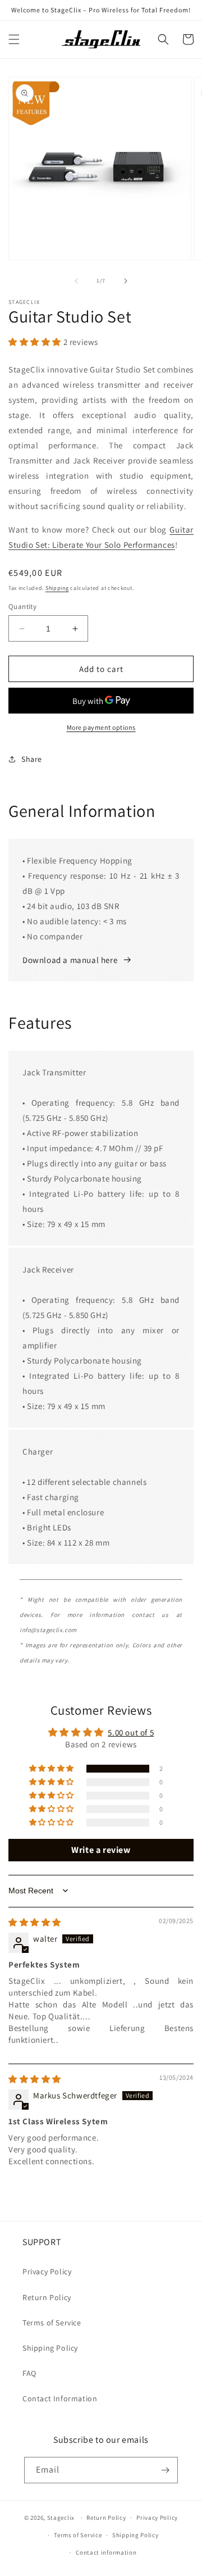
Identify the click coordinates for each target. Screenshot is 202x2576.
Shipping (57, 588)
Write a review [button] (101, 1850)
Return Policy (47, 2297)
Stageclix (61, 2518)
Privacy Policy (47, 2271)
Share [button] (32, 759)
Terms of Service (52, 2323)
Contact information (106, 2552)
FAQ (29, 2373)
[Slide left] (76, 281)
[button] (14, 39)
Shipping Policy (50, 2348)
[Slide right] (126, 281)
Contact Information (60, 2398)
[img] (35, 1922)
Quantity (22, 606)
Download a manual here (70, 960)
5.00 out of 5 (131, 1732)
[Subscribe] (165, 2470)
